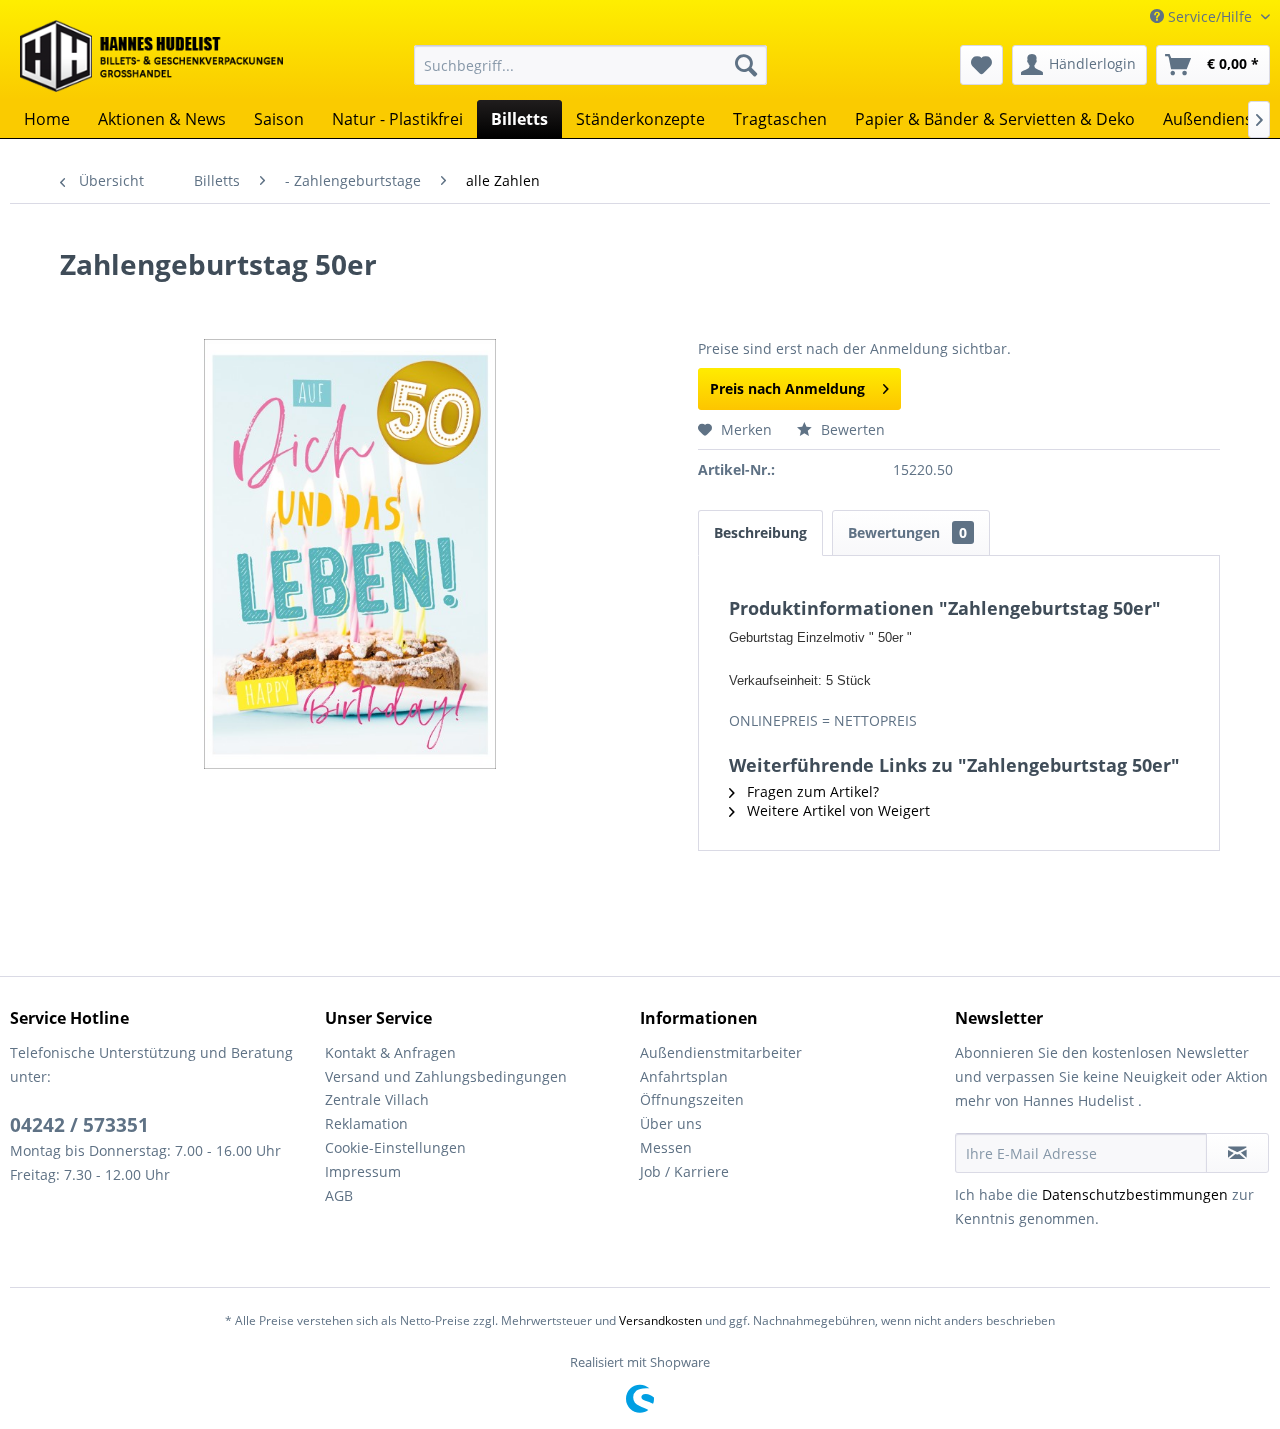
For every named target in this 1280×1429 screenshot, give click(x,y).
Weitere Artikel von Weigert (836, 810)
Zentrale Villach (377, 1099)
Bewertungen (907, 532)
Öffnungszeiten (692, 1099)
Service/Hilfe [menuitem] (1210, 16)
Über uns (671, 1123)
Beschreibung (760, 532)
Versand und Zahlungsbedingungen (446, 1076)
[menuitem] (590, 65)
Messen (666, 1147)
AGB (339, 1195)
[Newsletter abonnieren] (1237, 1153)
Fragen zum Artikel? (811, 791)
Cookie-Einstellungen (395, 1147)
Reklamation (366, 1123)
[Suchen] (746, 65)
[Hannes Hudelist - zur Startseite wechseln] (151, 56)
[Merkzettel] (981, 65)
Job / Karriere (684, 1171)
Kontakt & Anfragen (390, 1052)
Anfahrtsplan (684, 1076)
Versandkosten (660, 1320)
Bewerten (851, 429)
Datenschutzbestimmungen (1135, 1194)
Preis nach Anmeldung (787, 388)
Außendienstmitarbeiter (721, 1052)
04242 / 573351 (79, 1125)
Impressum (363, 1171)
